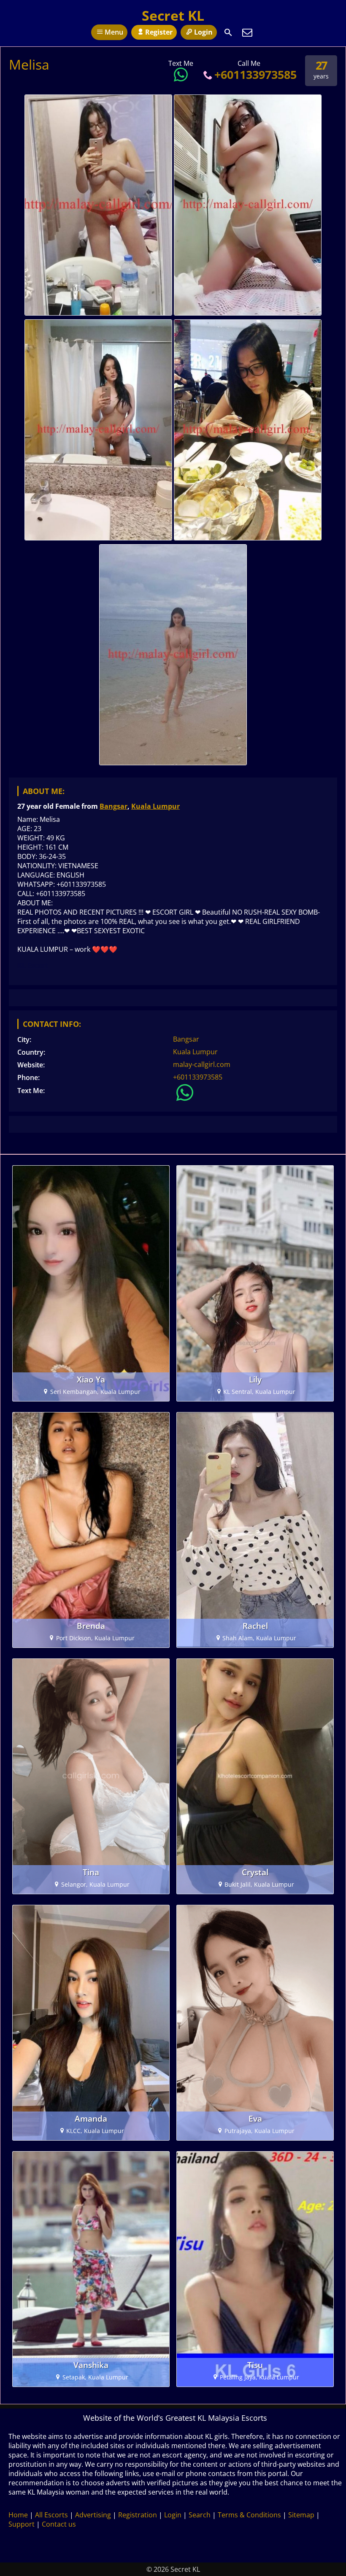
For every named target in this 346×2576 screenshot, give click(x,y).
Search (200, 2515)
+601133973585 (255, 74)
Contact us (59, 2524)
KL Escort (33, 965)
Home (18, 2515)
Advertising (93, 2515)
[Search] (228, 32)
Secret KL (173, 15)
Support (22, 2524)
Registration (138, 2515)
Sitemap (301, 2515)
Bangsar (114, 806)
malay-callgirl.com (202, 1064)
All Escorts (51, 2515)
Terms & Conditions (249, 2515)
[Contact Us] (247, 32)
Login (203, 32)
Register (159, 32)
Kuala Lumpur (155, 806)
